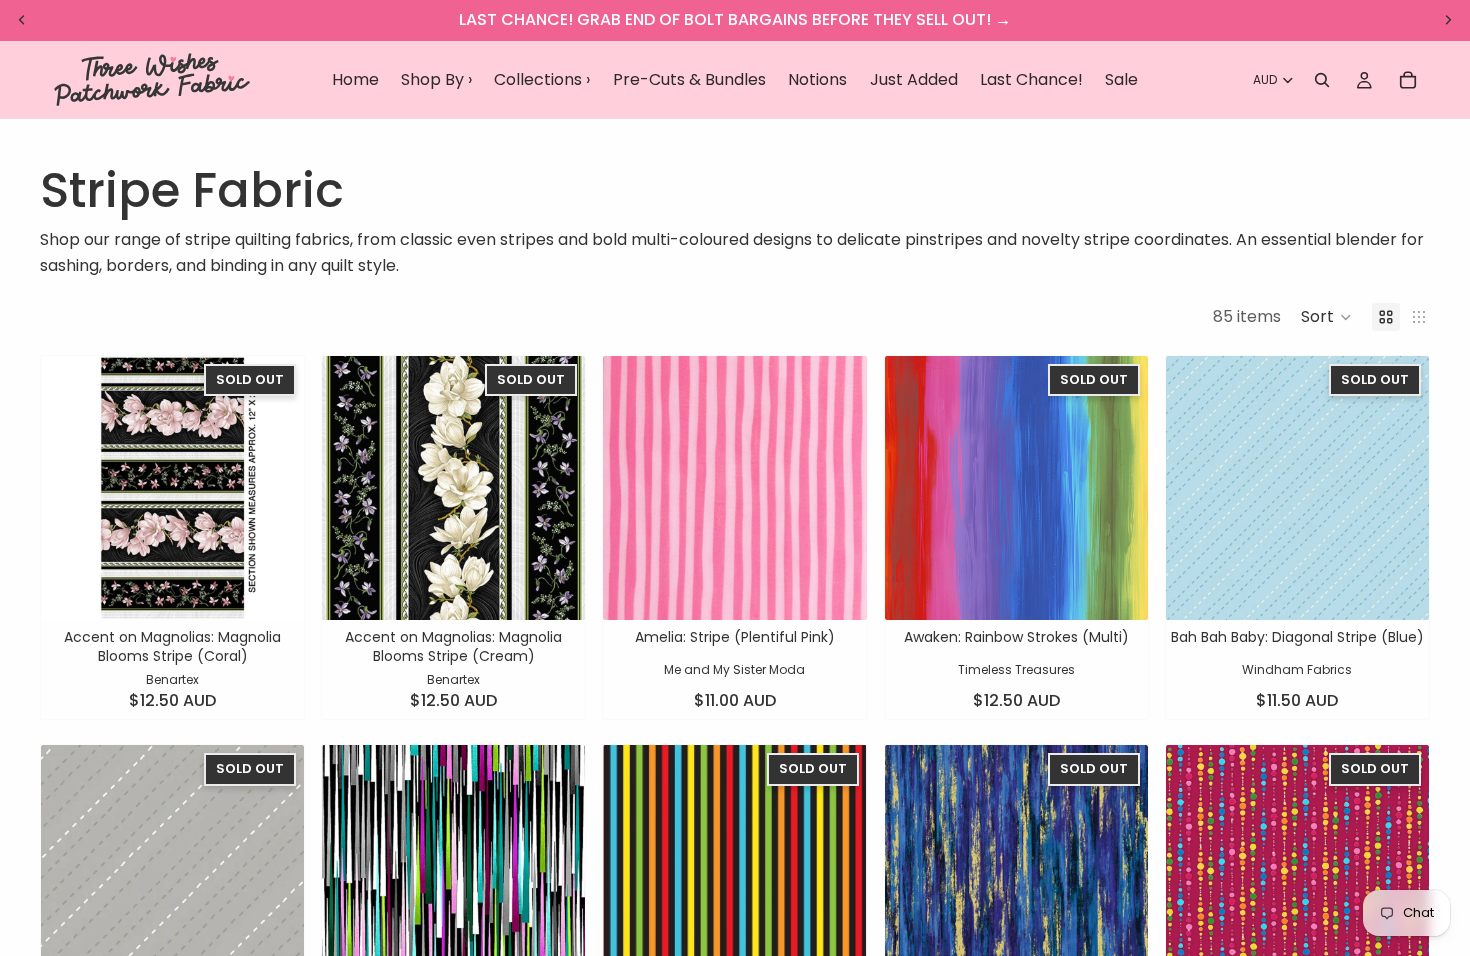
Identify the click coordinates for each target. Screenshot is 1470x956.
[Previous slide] (71, 488)
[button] (1326, 317)
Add (853, 588)
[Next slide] (274, 488)
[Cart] (1408, 80)
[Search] (1322, 80)
